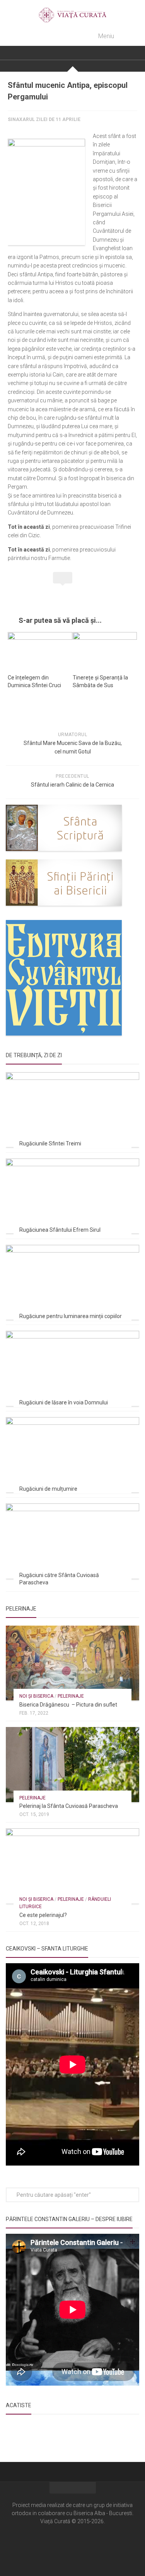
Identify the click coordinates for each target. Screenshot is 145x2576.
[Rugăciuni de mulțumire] (72, 1454)
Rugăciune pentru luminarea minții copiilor (71, 1316)
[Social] (73, 2544)
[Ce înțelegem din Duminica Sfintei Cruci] (40, 650)
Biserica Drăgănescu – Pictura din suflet (68, 1705)
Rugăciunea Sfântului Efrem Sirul (60, 1230)
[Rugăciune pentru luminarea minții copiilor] (72, 1282)
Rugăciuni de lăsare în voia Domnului (64, 1402)
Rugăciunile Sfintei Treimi (50, 1143)
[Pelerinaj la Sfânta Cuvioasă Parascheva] (72, 1764)
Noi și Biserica (36, 1696)
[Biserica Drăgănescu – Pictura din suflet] (72, 1663)
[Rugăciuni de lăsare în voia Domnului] (72, 1368)
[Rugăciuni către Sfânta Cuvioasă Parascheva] (72, 1541)
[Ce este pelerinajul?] (72, 1866)
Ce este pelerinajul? (43, 1915)
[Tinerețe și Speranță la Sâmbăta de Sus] (105, 650)
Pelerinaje (71, 1696)
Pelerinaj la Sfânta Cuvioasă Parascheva (69, 1806)
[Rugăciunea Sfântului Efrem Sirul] (72, 1196)
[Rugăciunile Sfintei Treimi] (72, 1110)
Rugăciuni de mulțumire (48, 1489)
